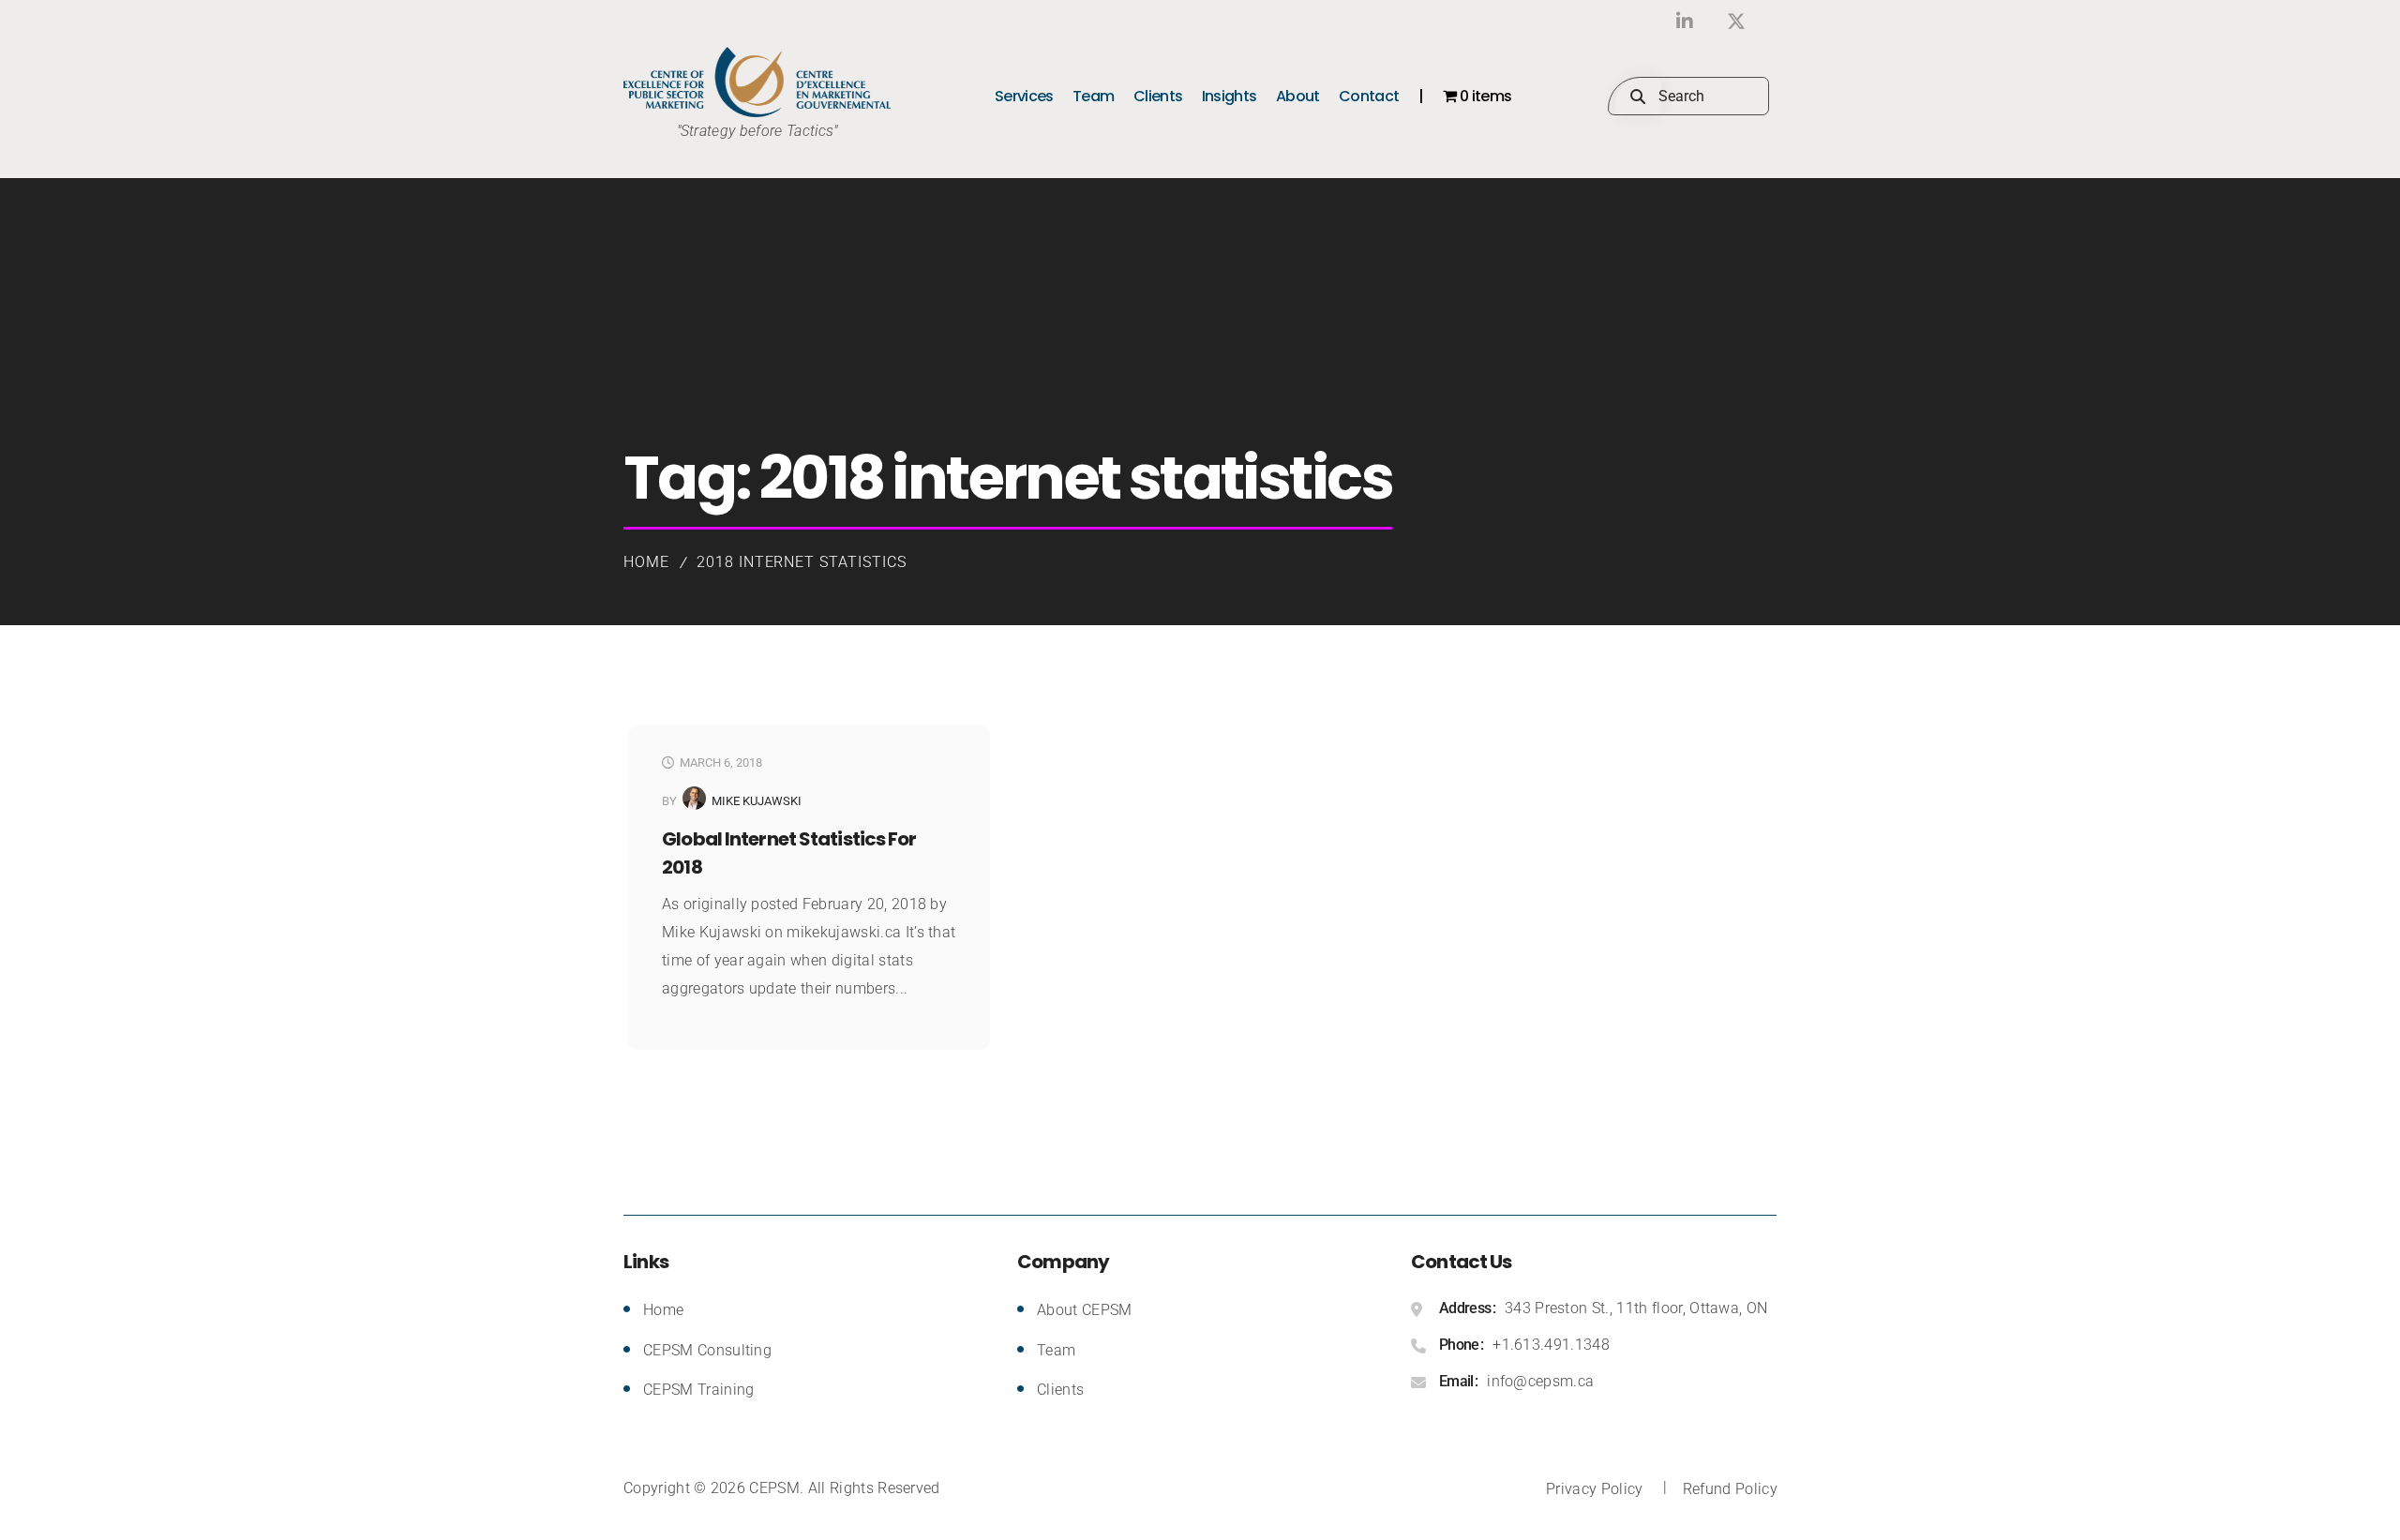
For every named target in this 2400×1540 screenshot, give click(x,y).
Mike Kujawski (757, 801)
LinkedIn (1685, 21)
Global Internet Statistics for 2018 (789, 853)
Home (646, 562)
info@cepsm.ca (1540, 1381)
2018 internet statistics (802, 562)
